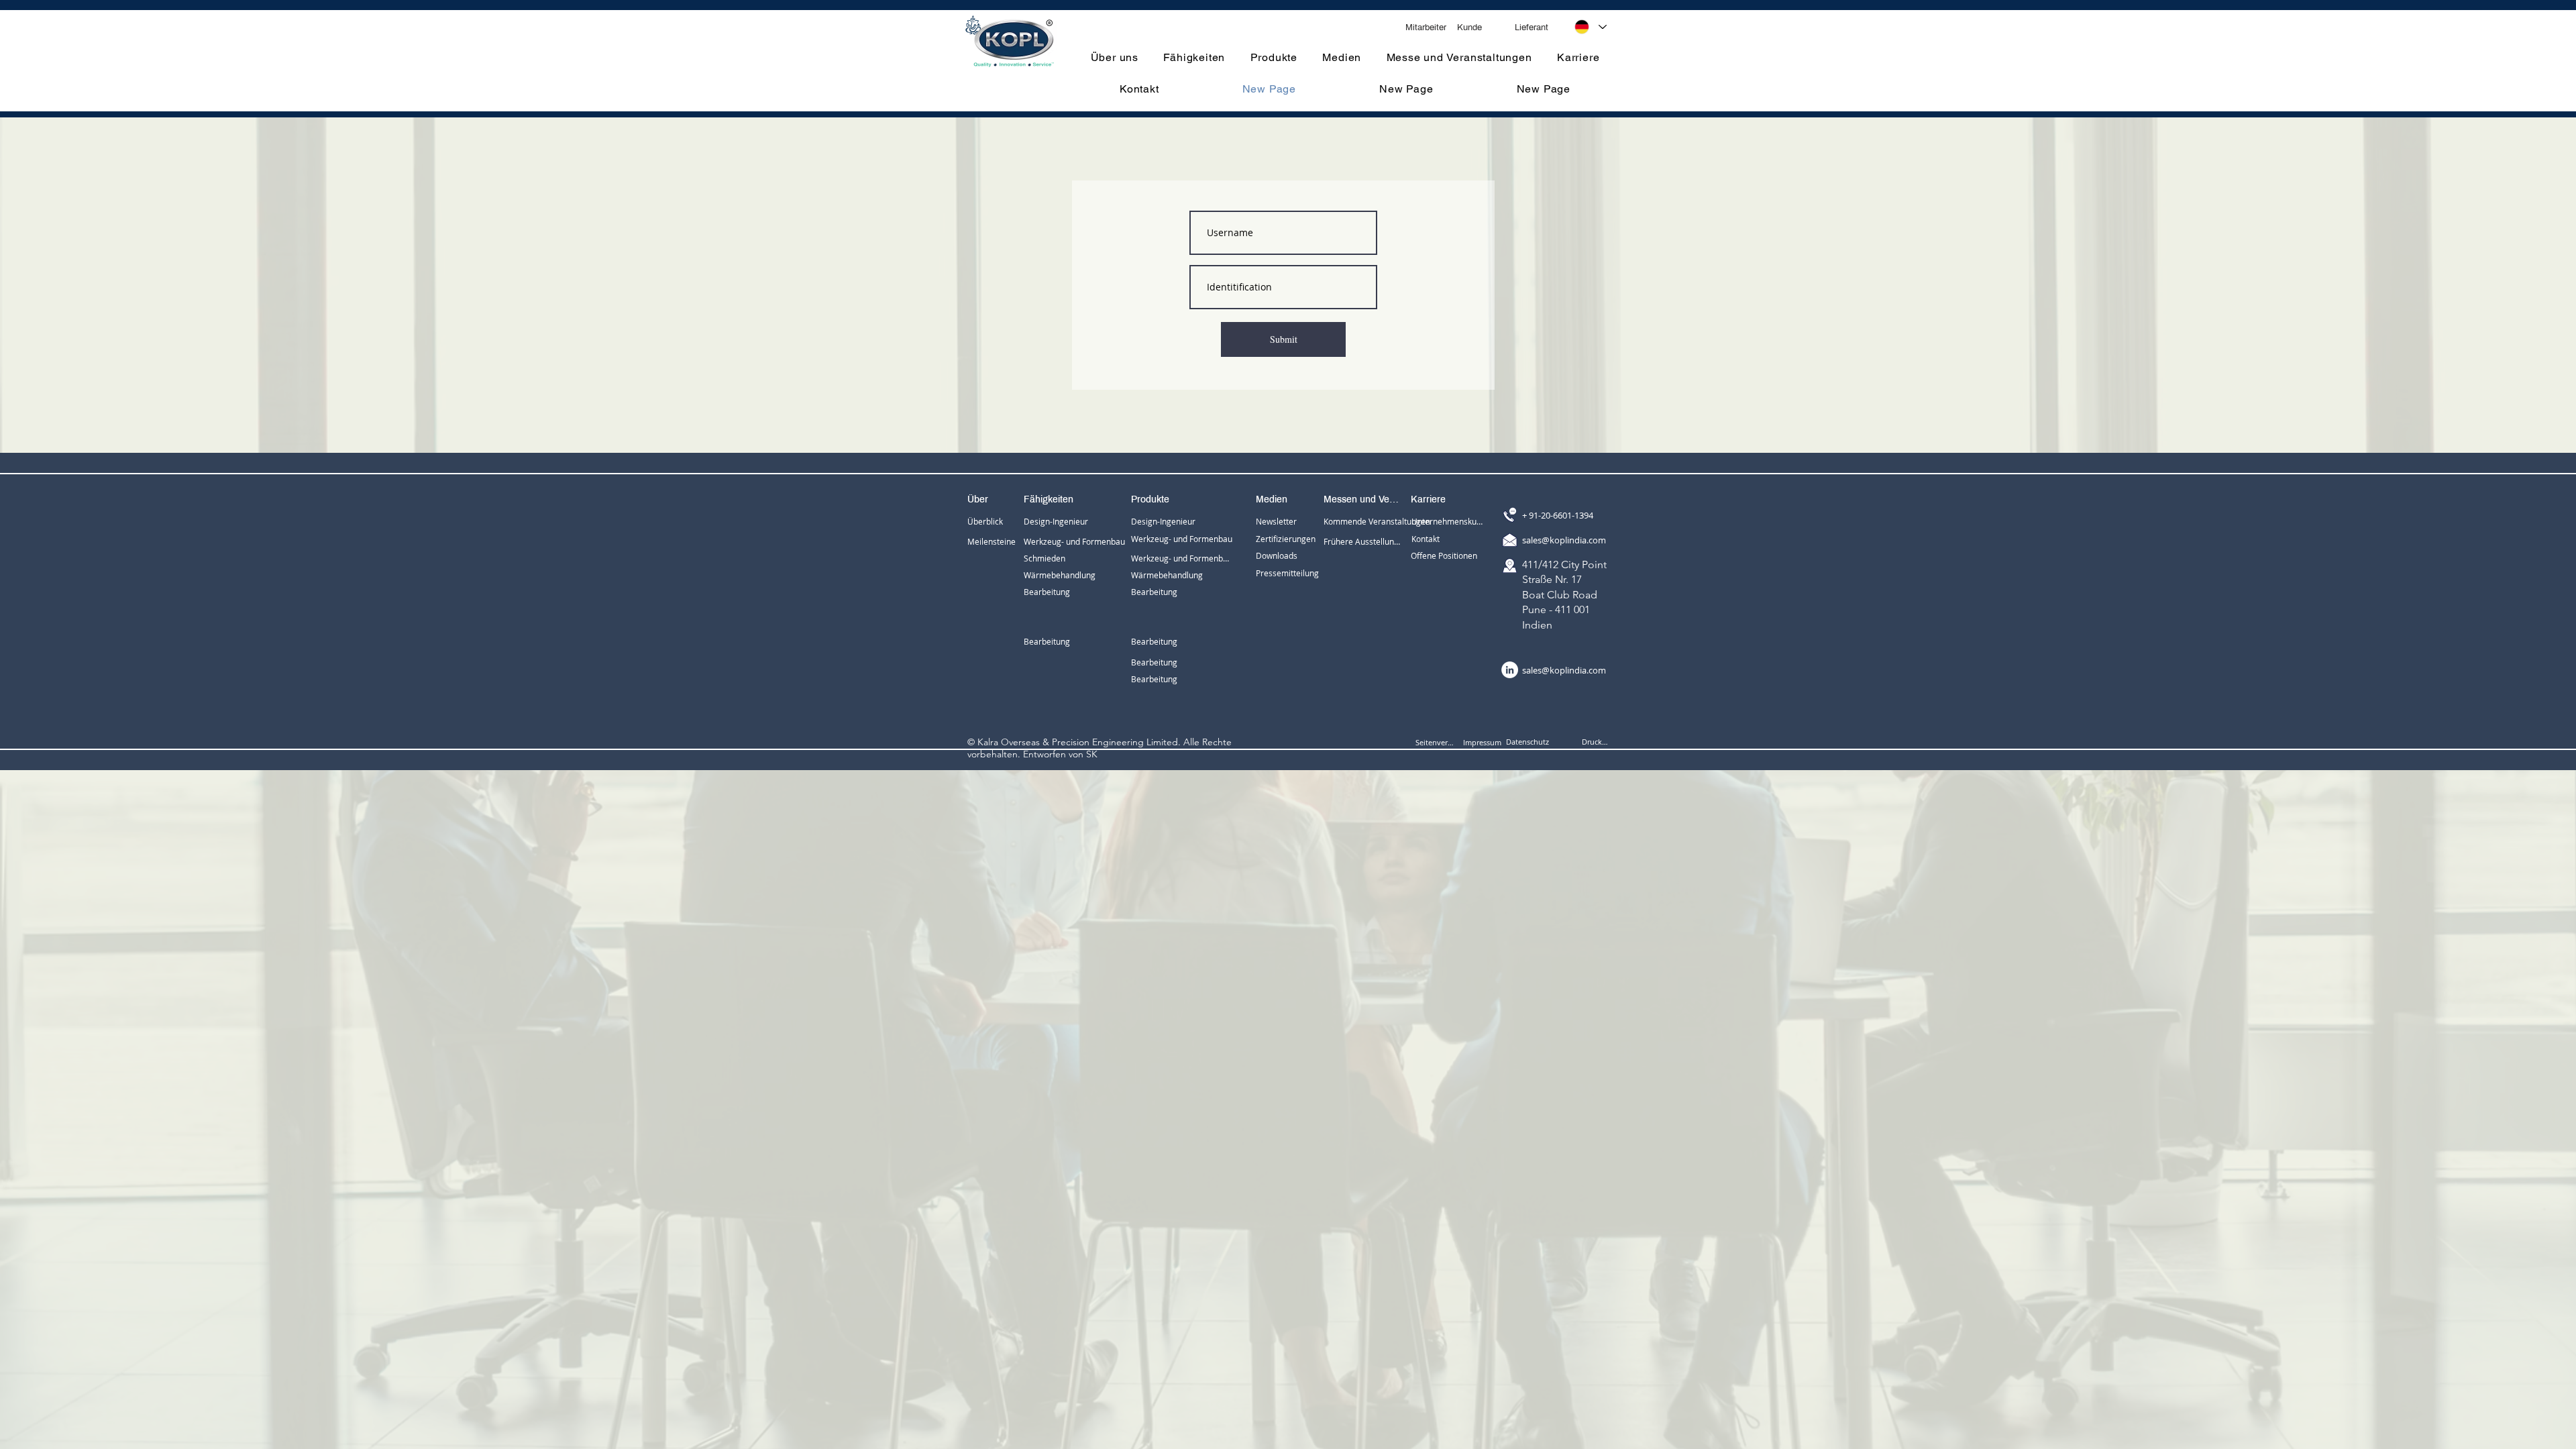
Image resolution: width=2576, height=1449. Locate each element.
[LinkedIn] (1510, 670)
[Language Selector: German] (1591, 27)
